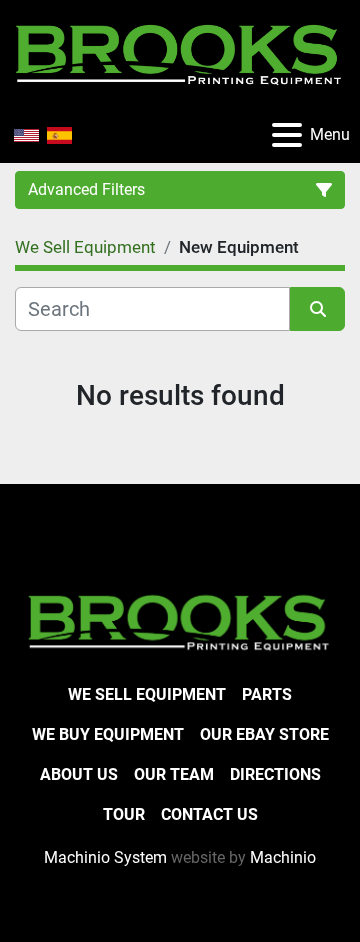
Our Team (174, 774)
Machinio (283, 857)
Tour (124, 814)
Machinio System (105, 857)
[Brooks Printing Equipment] (180, 620)
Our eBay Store (264, 734)
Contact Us (209, 814)
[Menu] (287, 135)
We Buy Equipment (108, 734)
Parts (267, 694)
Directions (275, 774)
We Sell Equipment (147, 694)
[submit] (317, 309)
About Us (79, 774)
